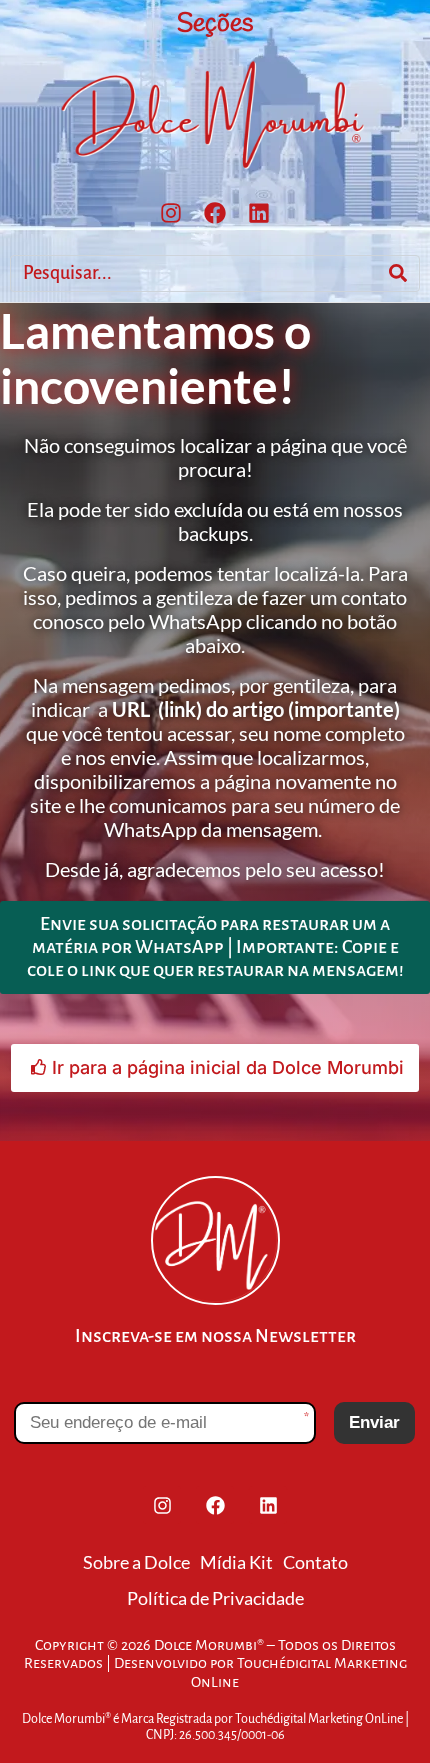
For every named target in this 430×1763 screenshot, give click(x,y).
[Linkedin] (259, 213)
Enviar (374, 1422)
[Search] (398, 273)
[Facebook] (215, 213)
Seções (215, 24)
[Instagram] (171, 213)
